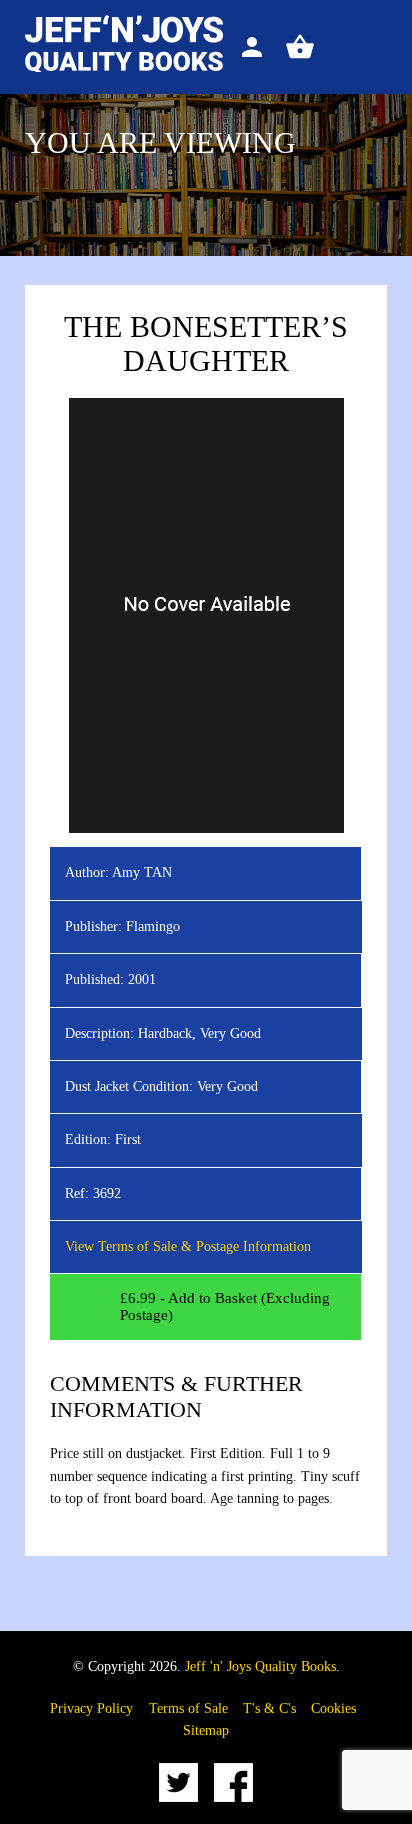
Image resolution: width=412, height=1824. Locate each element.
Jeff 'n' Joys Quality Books (260, 1666)
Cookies (333, 1708)
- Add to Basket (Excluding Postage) (225, 1306)
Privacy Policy (91, 1708)
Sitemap (206, 1730)
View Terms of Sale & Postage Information (188, 1246)
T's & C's (269, 1708)
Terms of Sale (188, 1708)
